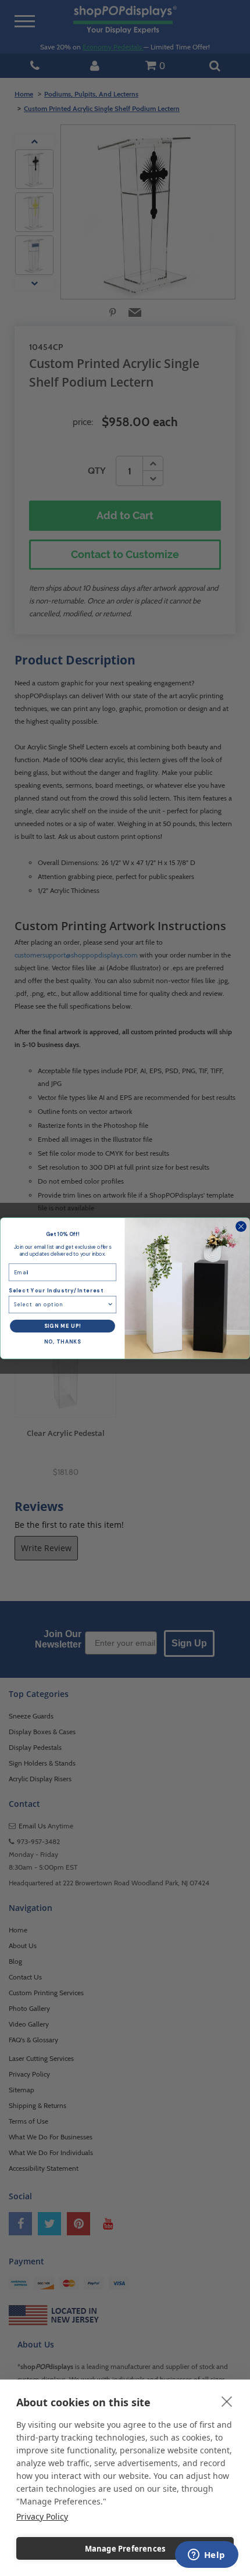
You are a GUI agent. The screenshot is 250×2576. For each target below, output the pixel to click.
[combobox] (60, 1304)
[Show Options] (110, 1304)
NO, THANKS (63, 1342)
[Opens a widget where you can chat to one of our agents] (206, 2556)
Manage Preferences (125, 2549)
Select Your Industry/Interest (56, 1291)
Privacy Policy (42, 2516)
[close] (227, 2401)
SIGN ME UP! (63, 1326)
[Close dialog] (241, 1226)
